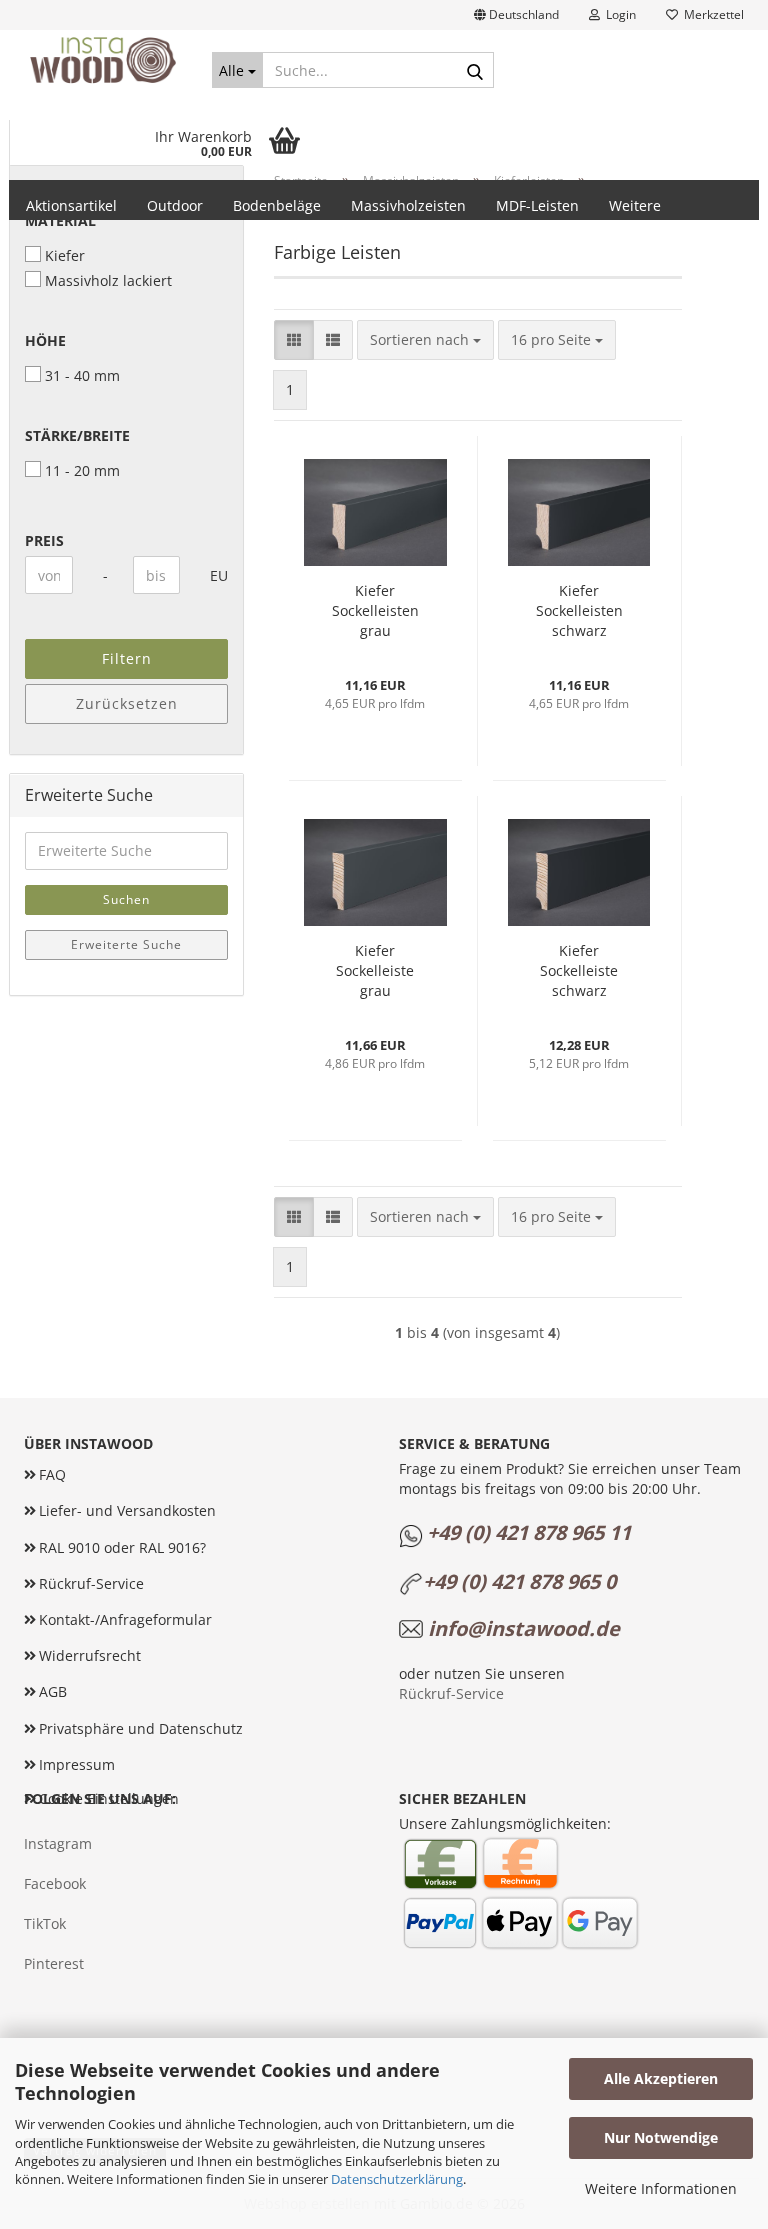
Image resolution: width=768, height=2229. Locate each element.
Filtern (127, 658)
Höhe (45, 340)
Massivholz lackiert (108, 280)
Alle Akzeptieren (661, 2078)
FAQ (52, 1474)
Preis (44, 540)
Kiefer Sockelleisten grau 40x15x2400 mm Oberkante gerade (375, 611)
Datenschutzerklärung (397, 2179)
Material (60, 220)
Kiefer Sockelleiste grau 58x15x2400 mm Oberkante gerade (375, 971)
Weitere (635, 205)
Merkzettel (711, 14)
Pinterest (54, 1963)
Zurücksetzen (127, 703)
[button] (516, 15)
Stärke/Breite (77, 435)
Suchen (126, 899)
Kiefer (65, 255)
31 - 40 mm (82, 375)
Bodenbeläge (277, 205)
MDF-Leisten (537, 205)
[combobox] (425, 340)
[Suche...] (475, 71)
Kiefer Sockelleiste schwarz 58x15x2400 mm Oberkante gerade (579, 971)
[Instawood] (103, 60)
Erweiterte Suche (126, 944)
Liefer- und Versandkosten (127, 1510)
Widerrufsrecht (90, 1655)
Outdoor (175, 205)
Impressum (77, 1764)
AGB (53, 1691)
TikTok (45, 1923)
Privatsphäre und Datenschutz (141, 1728)
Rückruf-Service (91, 1583)
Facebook (55, 1883)
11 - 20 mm (82, 470)
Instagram (58, 1843)
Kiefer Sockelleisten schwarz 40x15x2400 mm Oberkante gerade (579, 611)
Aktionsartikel (71, 205)
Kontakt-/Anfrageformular (125, 1619)
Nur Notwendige (661, 2137)
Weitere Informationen (661, 2188)
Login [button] (618, 14)
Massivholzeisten (408, 205)
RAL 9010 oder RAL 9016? (122, 1547)
